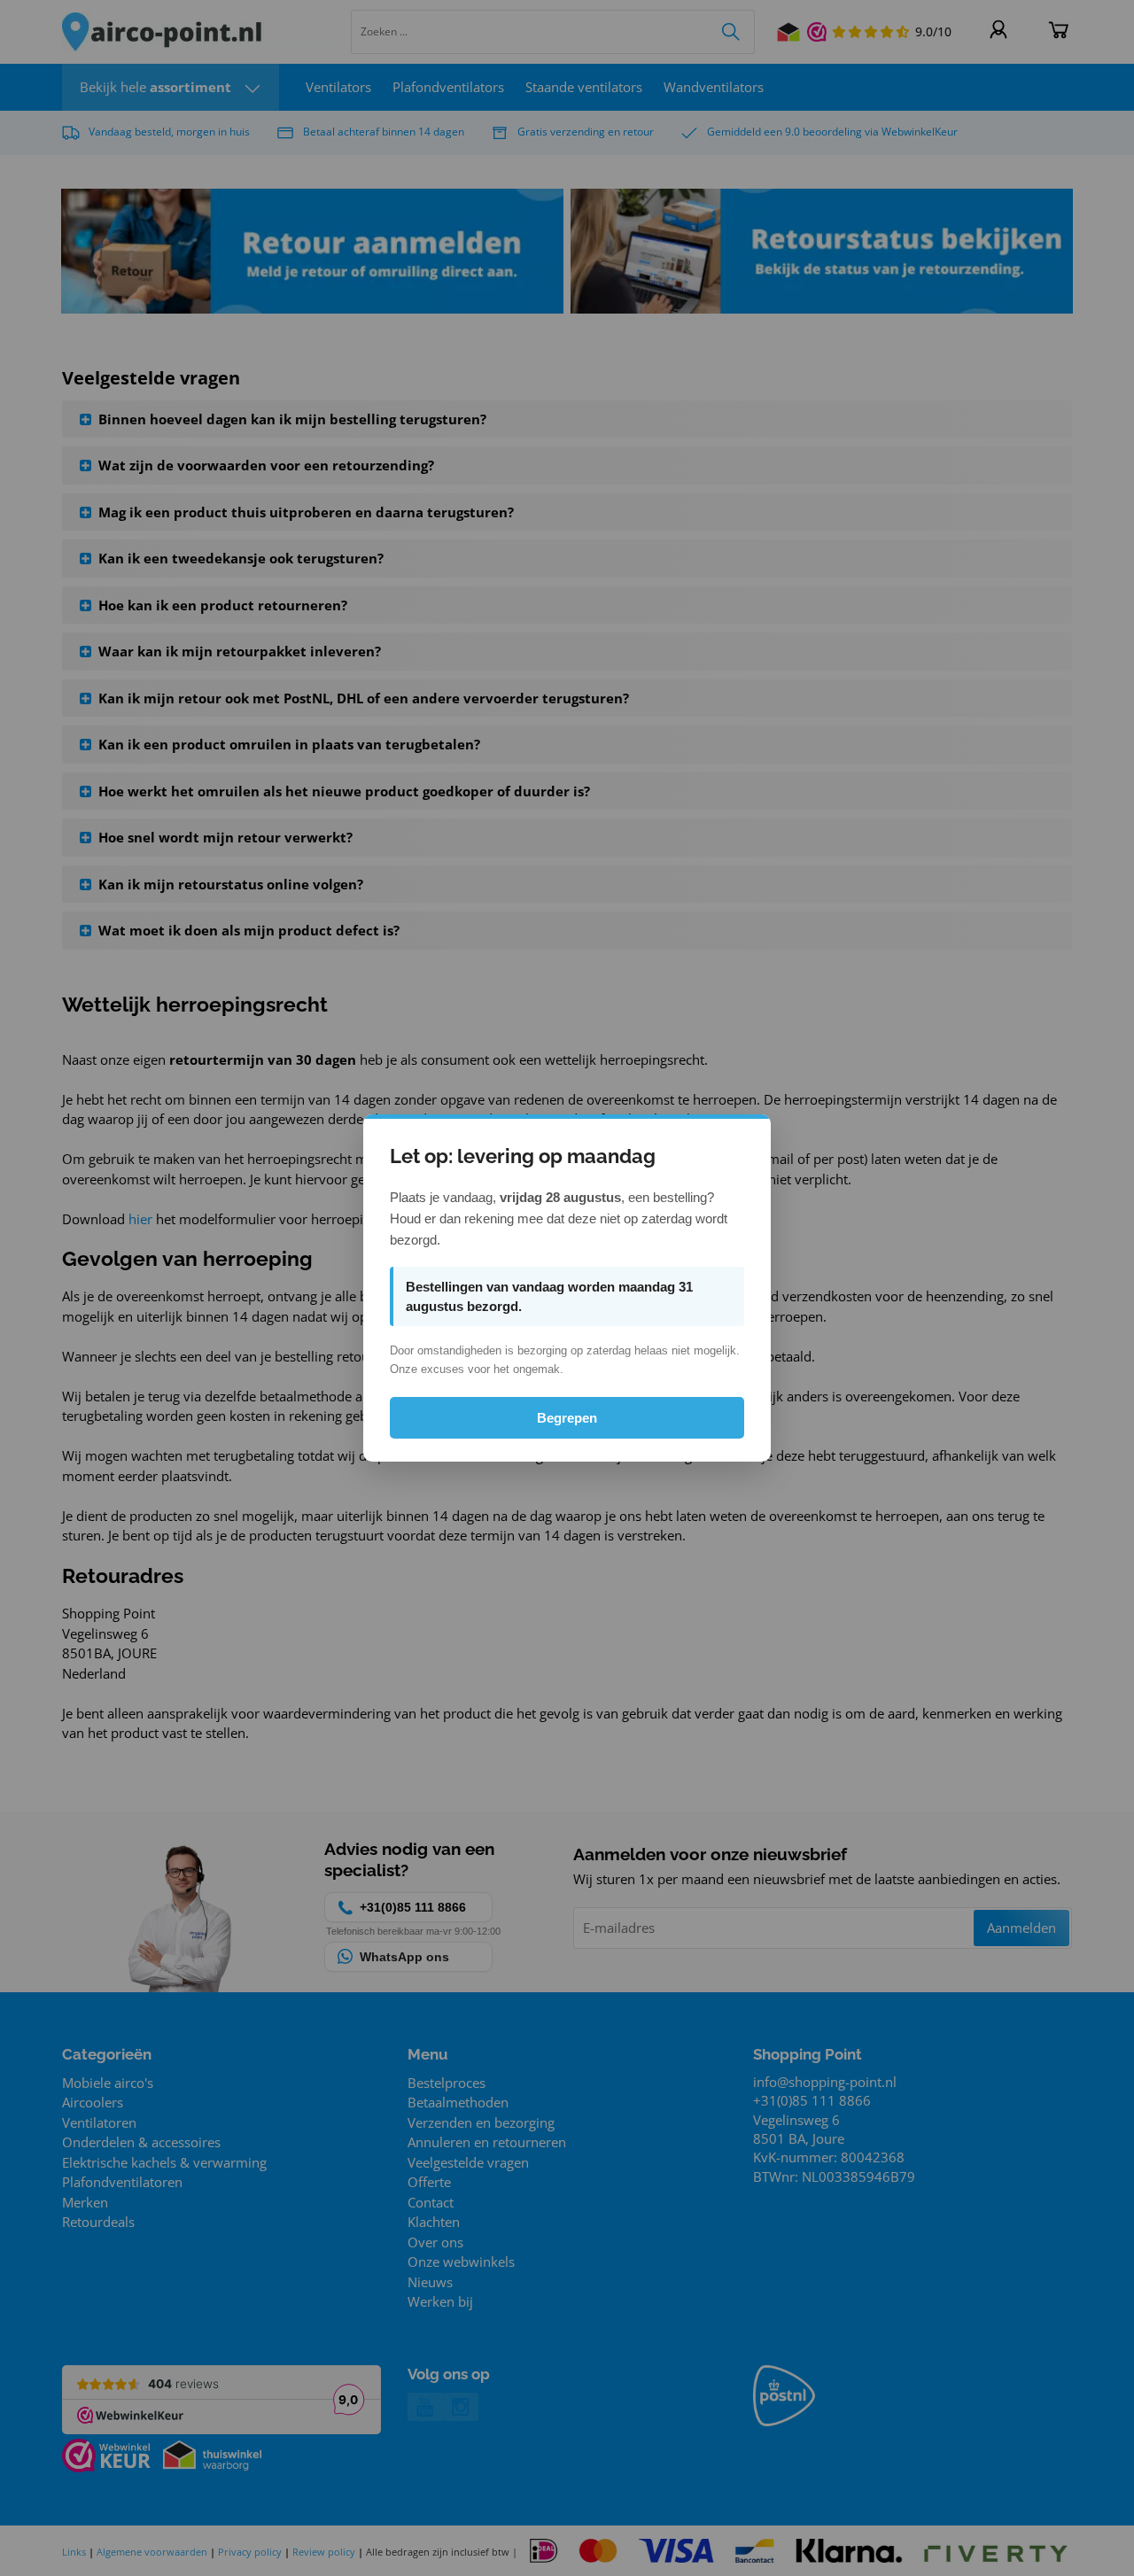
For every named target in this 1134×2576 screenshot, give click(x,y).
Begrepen (567, 1418)
